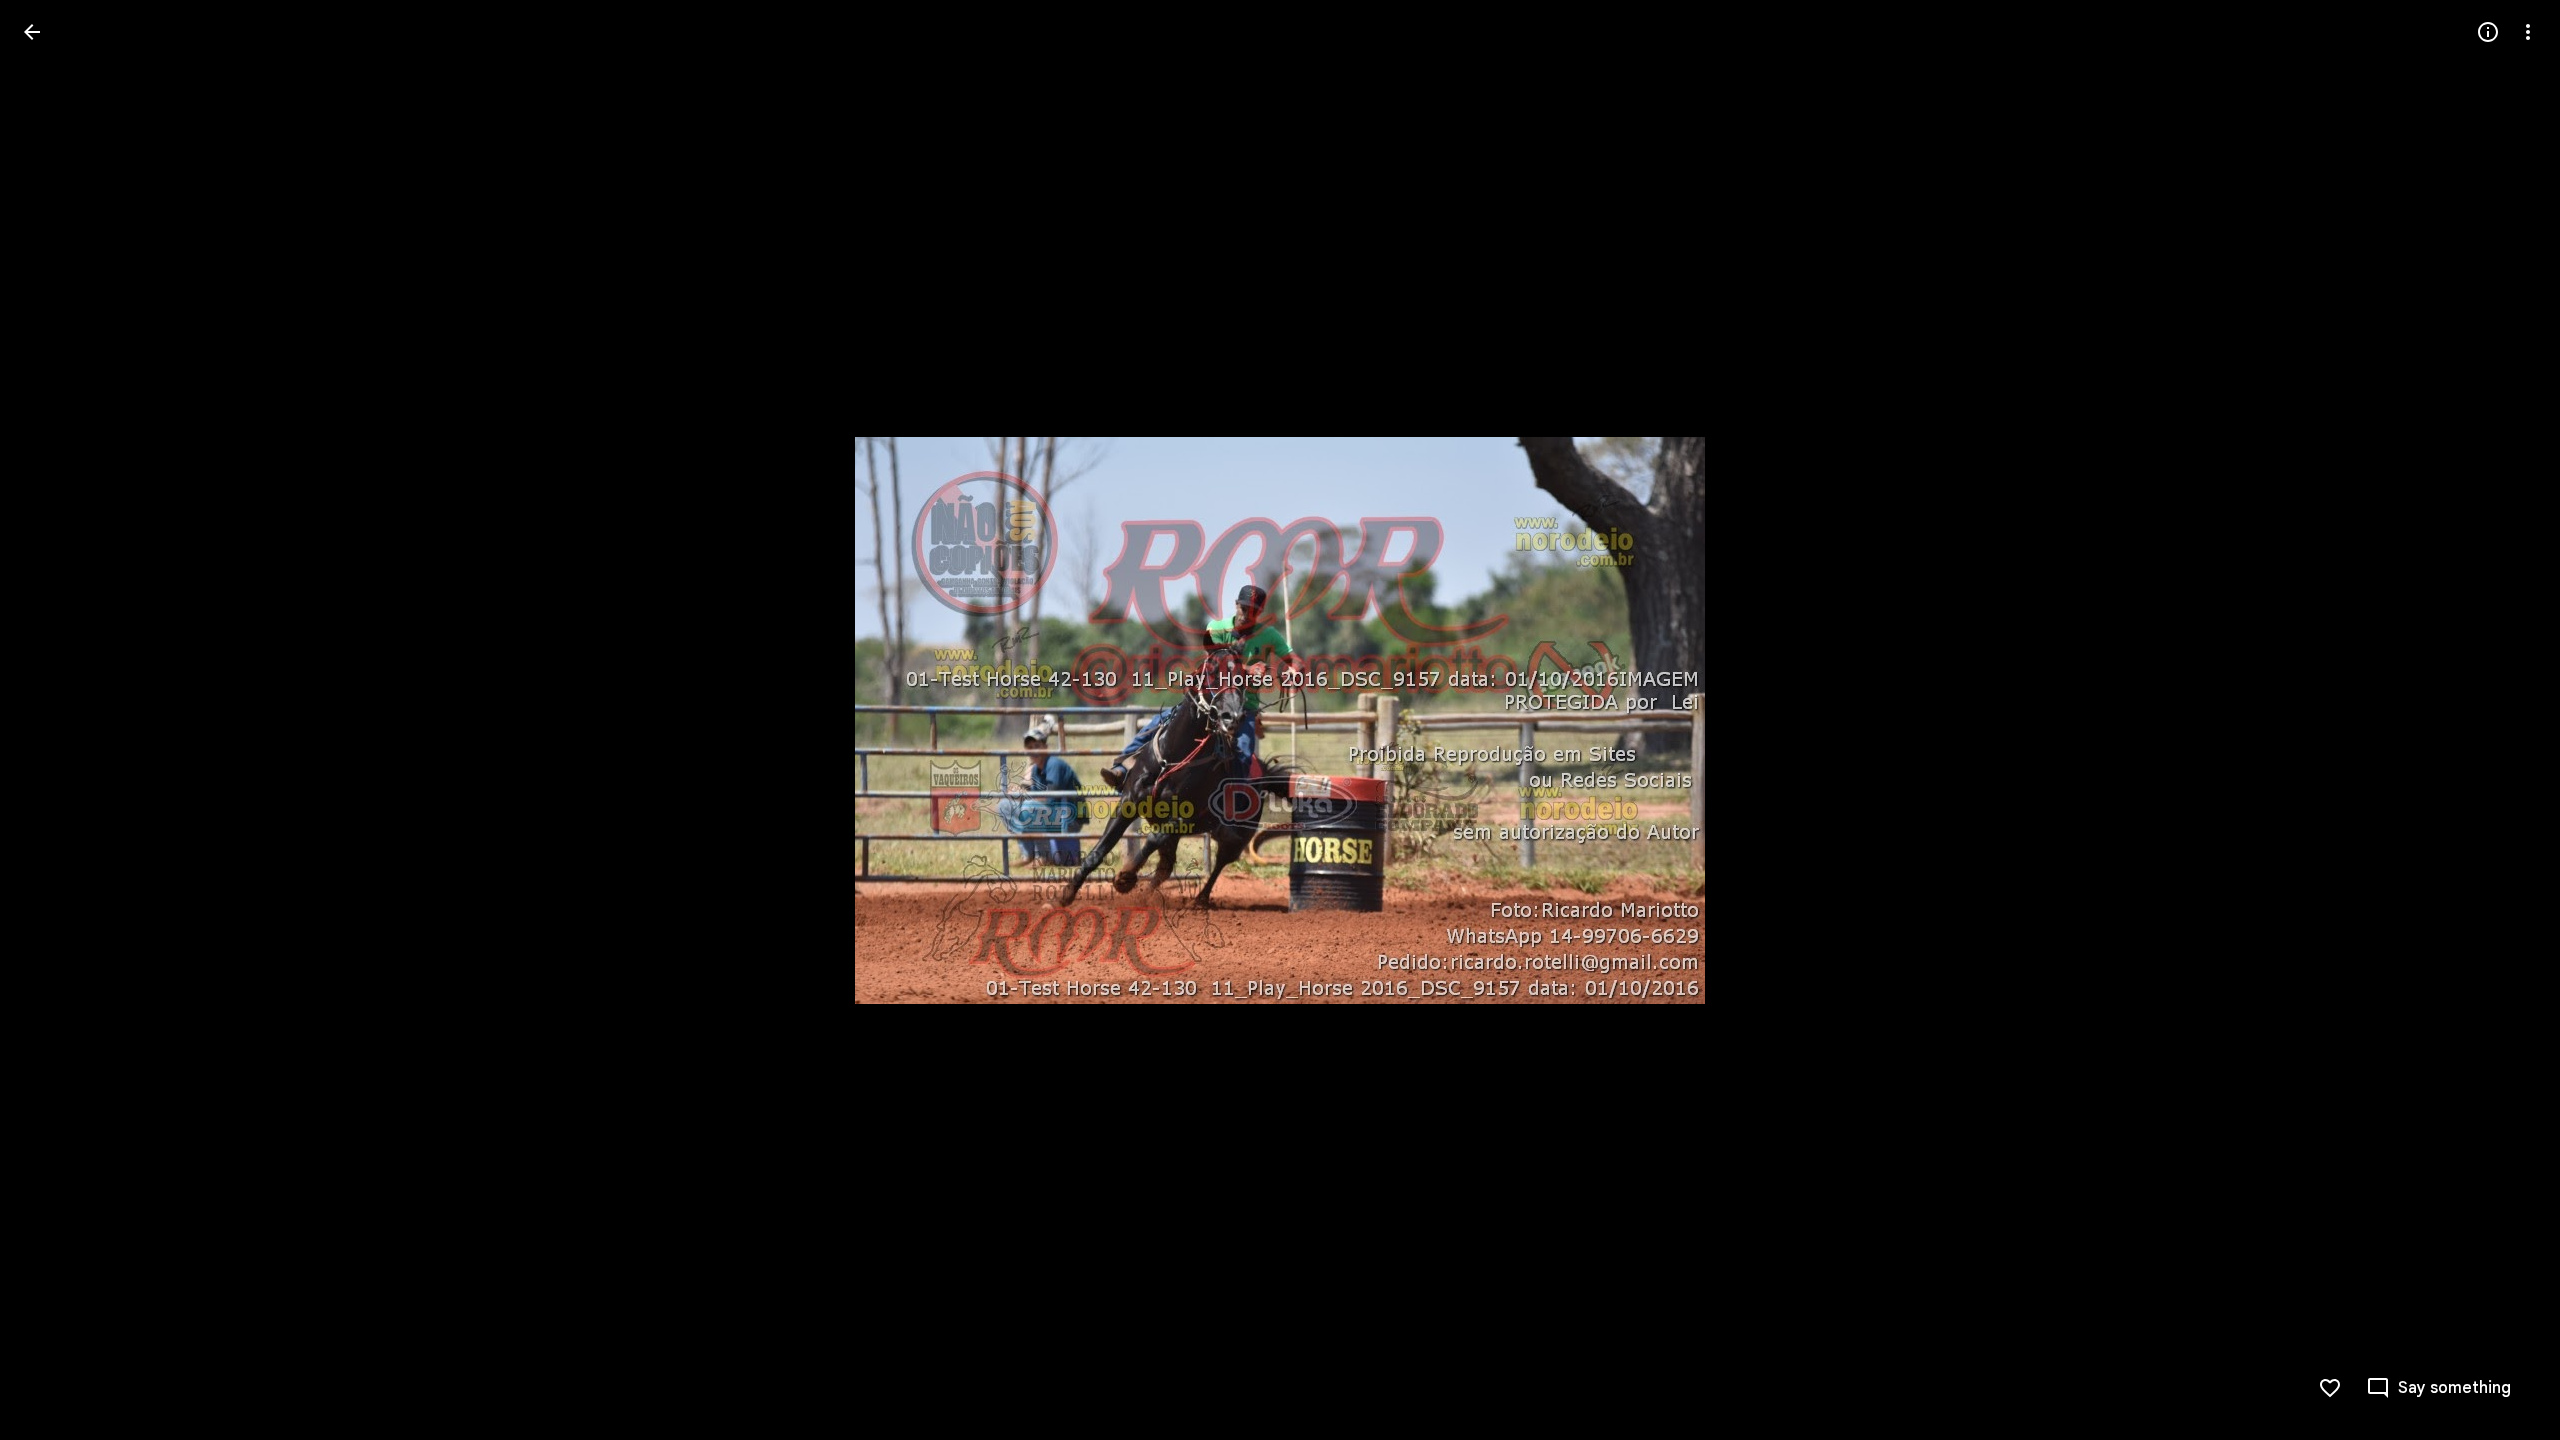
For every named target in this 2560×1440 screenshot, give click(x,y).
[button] (56, 720)
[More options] (2528, 32)
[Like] (2330, 1388)
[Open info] (2488, 32)
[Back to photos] (32, 32)
